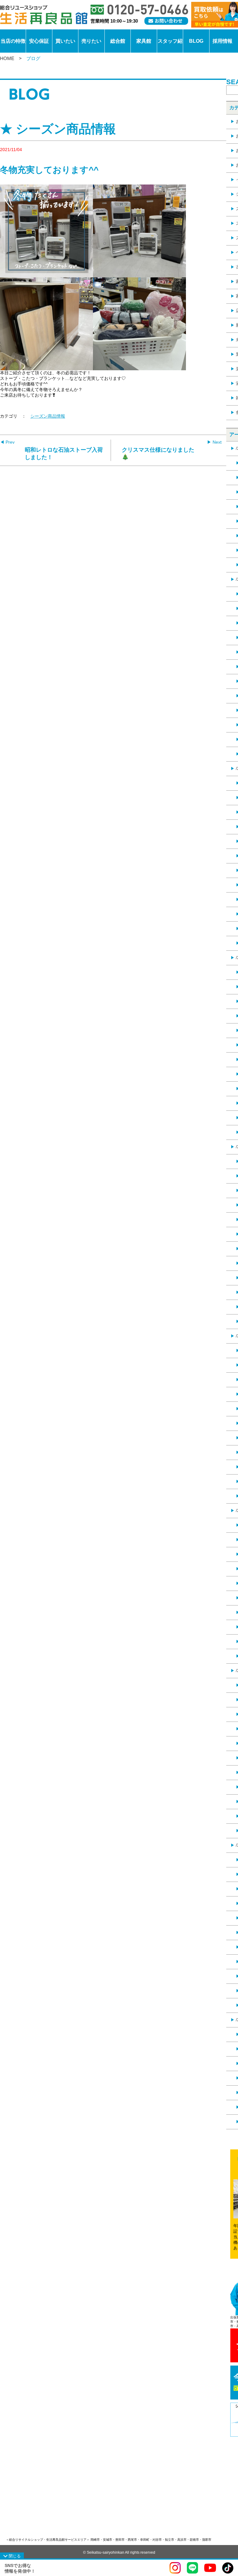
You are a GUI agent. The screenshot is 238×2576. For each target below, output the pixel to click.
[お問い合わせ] (166, 21)
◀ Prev (7, 442)
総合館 (118, 41)
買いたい (65, 41)
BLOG (196, 41)
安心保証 (39, 41)
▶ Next (214, 442)
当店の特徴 (13, 41)
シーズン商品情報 (48, 416)
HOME (7, 58)
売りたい (91, 41)
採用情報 (223, 41)
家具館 (144, 41)
